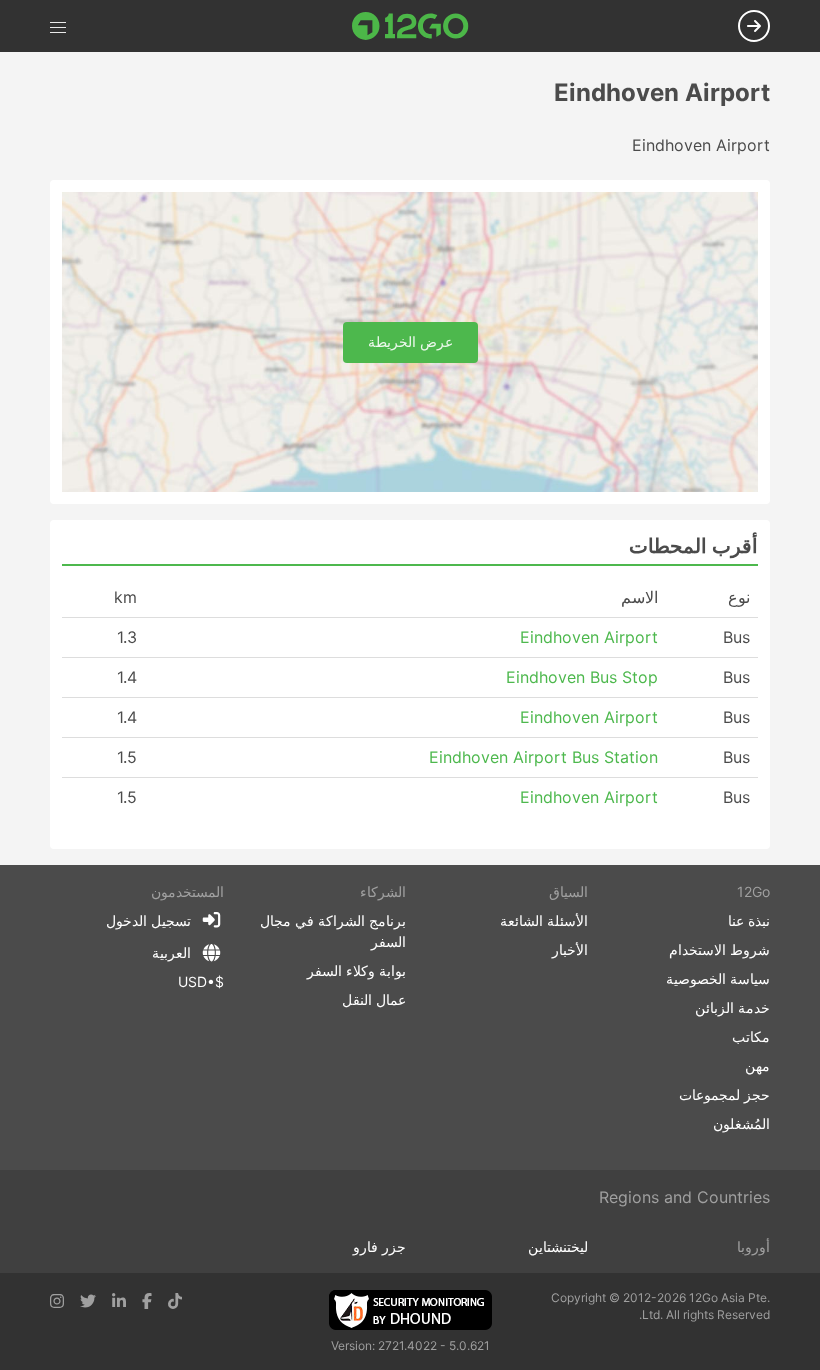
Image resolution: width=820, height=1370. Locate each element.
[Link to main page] (410, 26)
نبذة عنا (749, 920)
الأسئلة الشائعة (544, 920)
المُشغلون (741, 1123)
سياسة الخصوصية (718, 978)
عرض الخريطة (410, 341)
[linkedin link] (119, 1301)
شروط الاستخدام (719, 949)
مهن (757, 1065)
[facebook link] (147, 1301)
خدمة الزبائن (732, 1007)
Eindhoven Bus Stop (582, 677)
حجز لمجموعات (724, 1094)
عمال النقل (374, 999)
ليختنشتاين (558, 1246)
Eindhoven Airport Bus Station (543, 757)
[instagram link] (57, 1301)
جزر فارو (379, 1246)
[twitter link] (88, 1301)
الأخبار (570, 949)
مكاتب (751, 1036)
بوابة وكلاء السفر (356, 970)
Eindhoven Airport (589, 637)
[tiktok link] (175, 1301)
